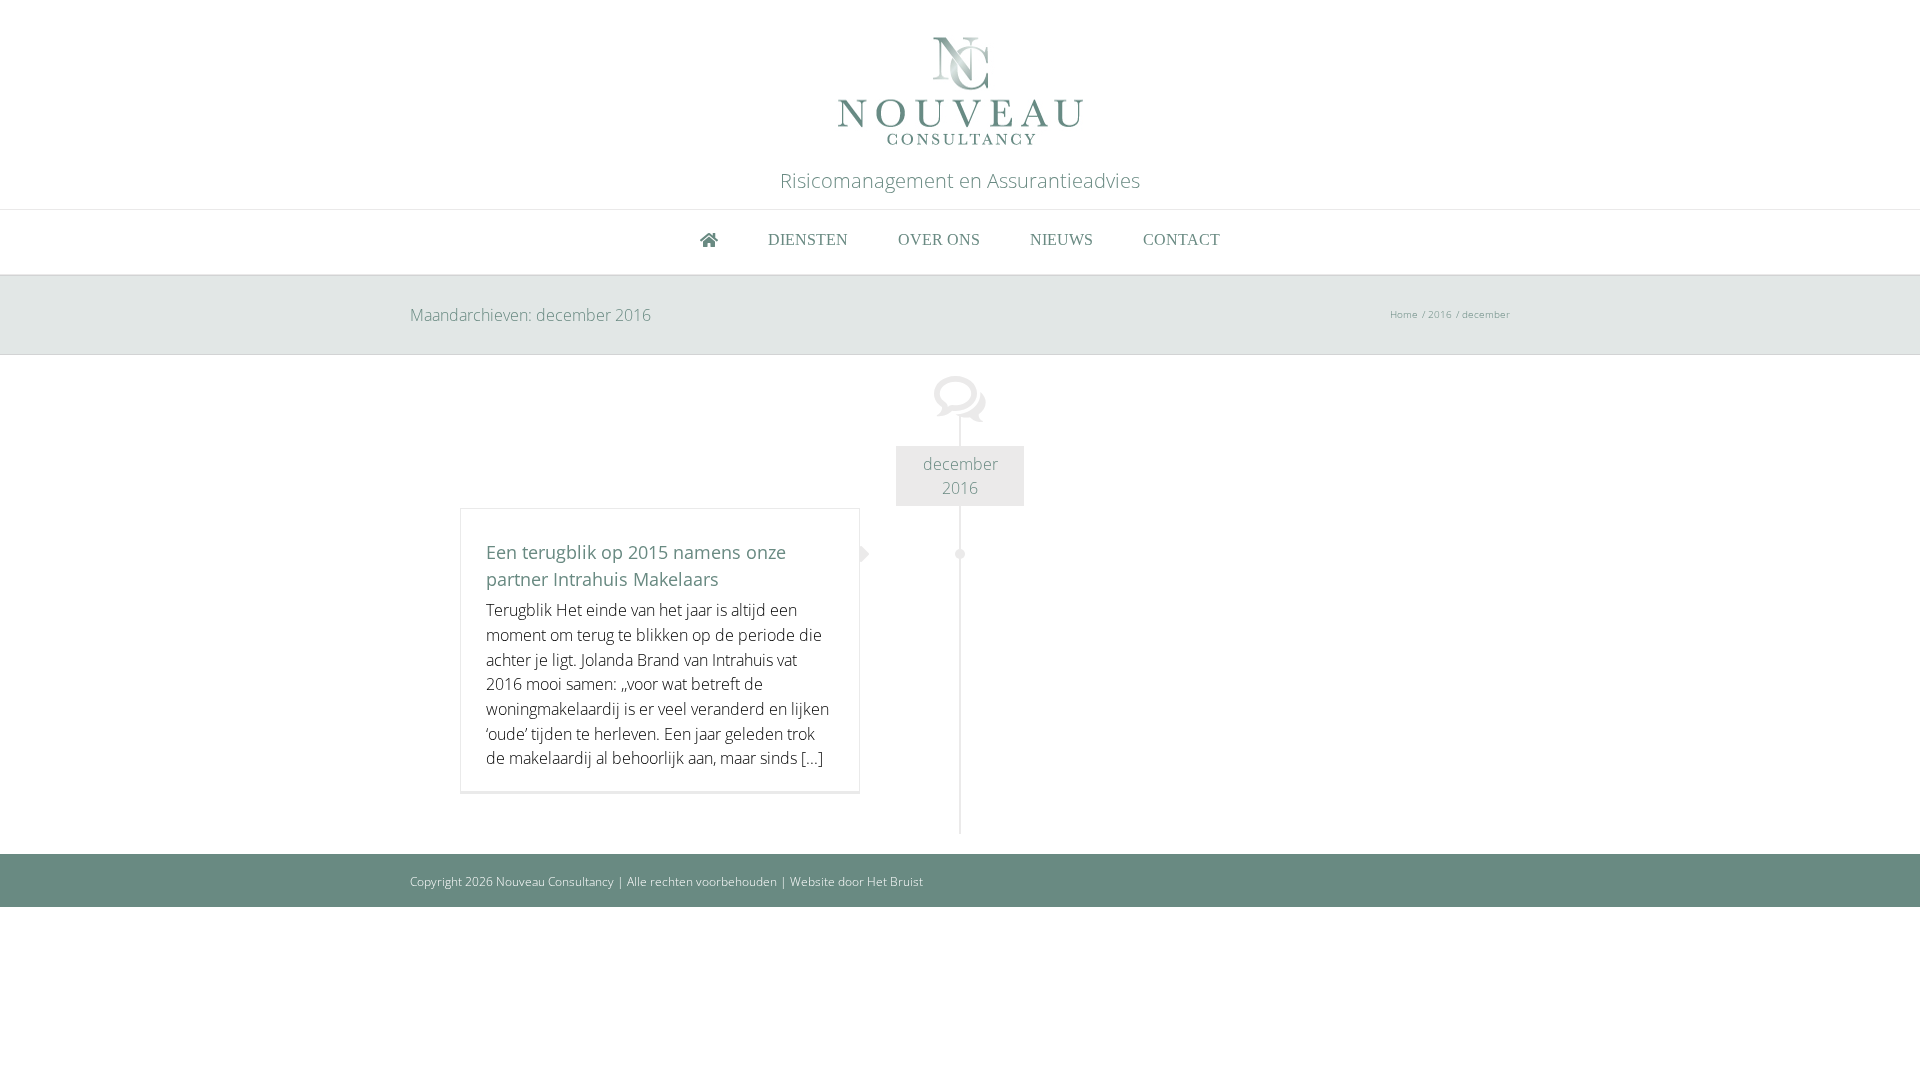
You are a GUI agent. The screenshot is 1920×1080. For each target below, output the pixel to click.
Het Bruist (895, 881)
